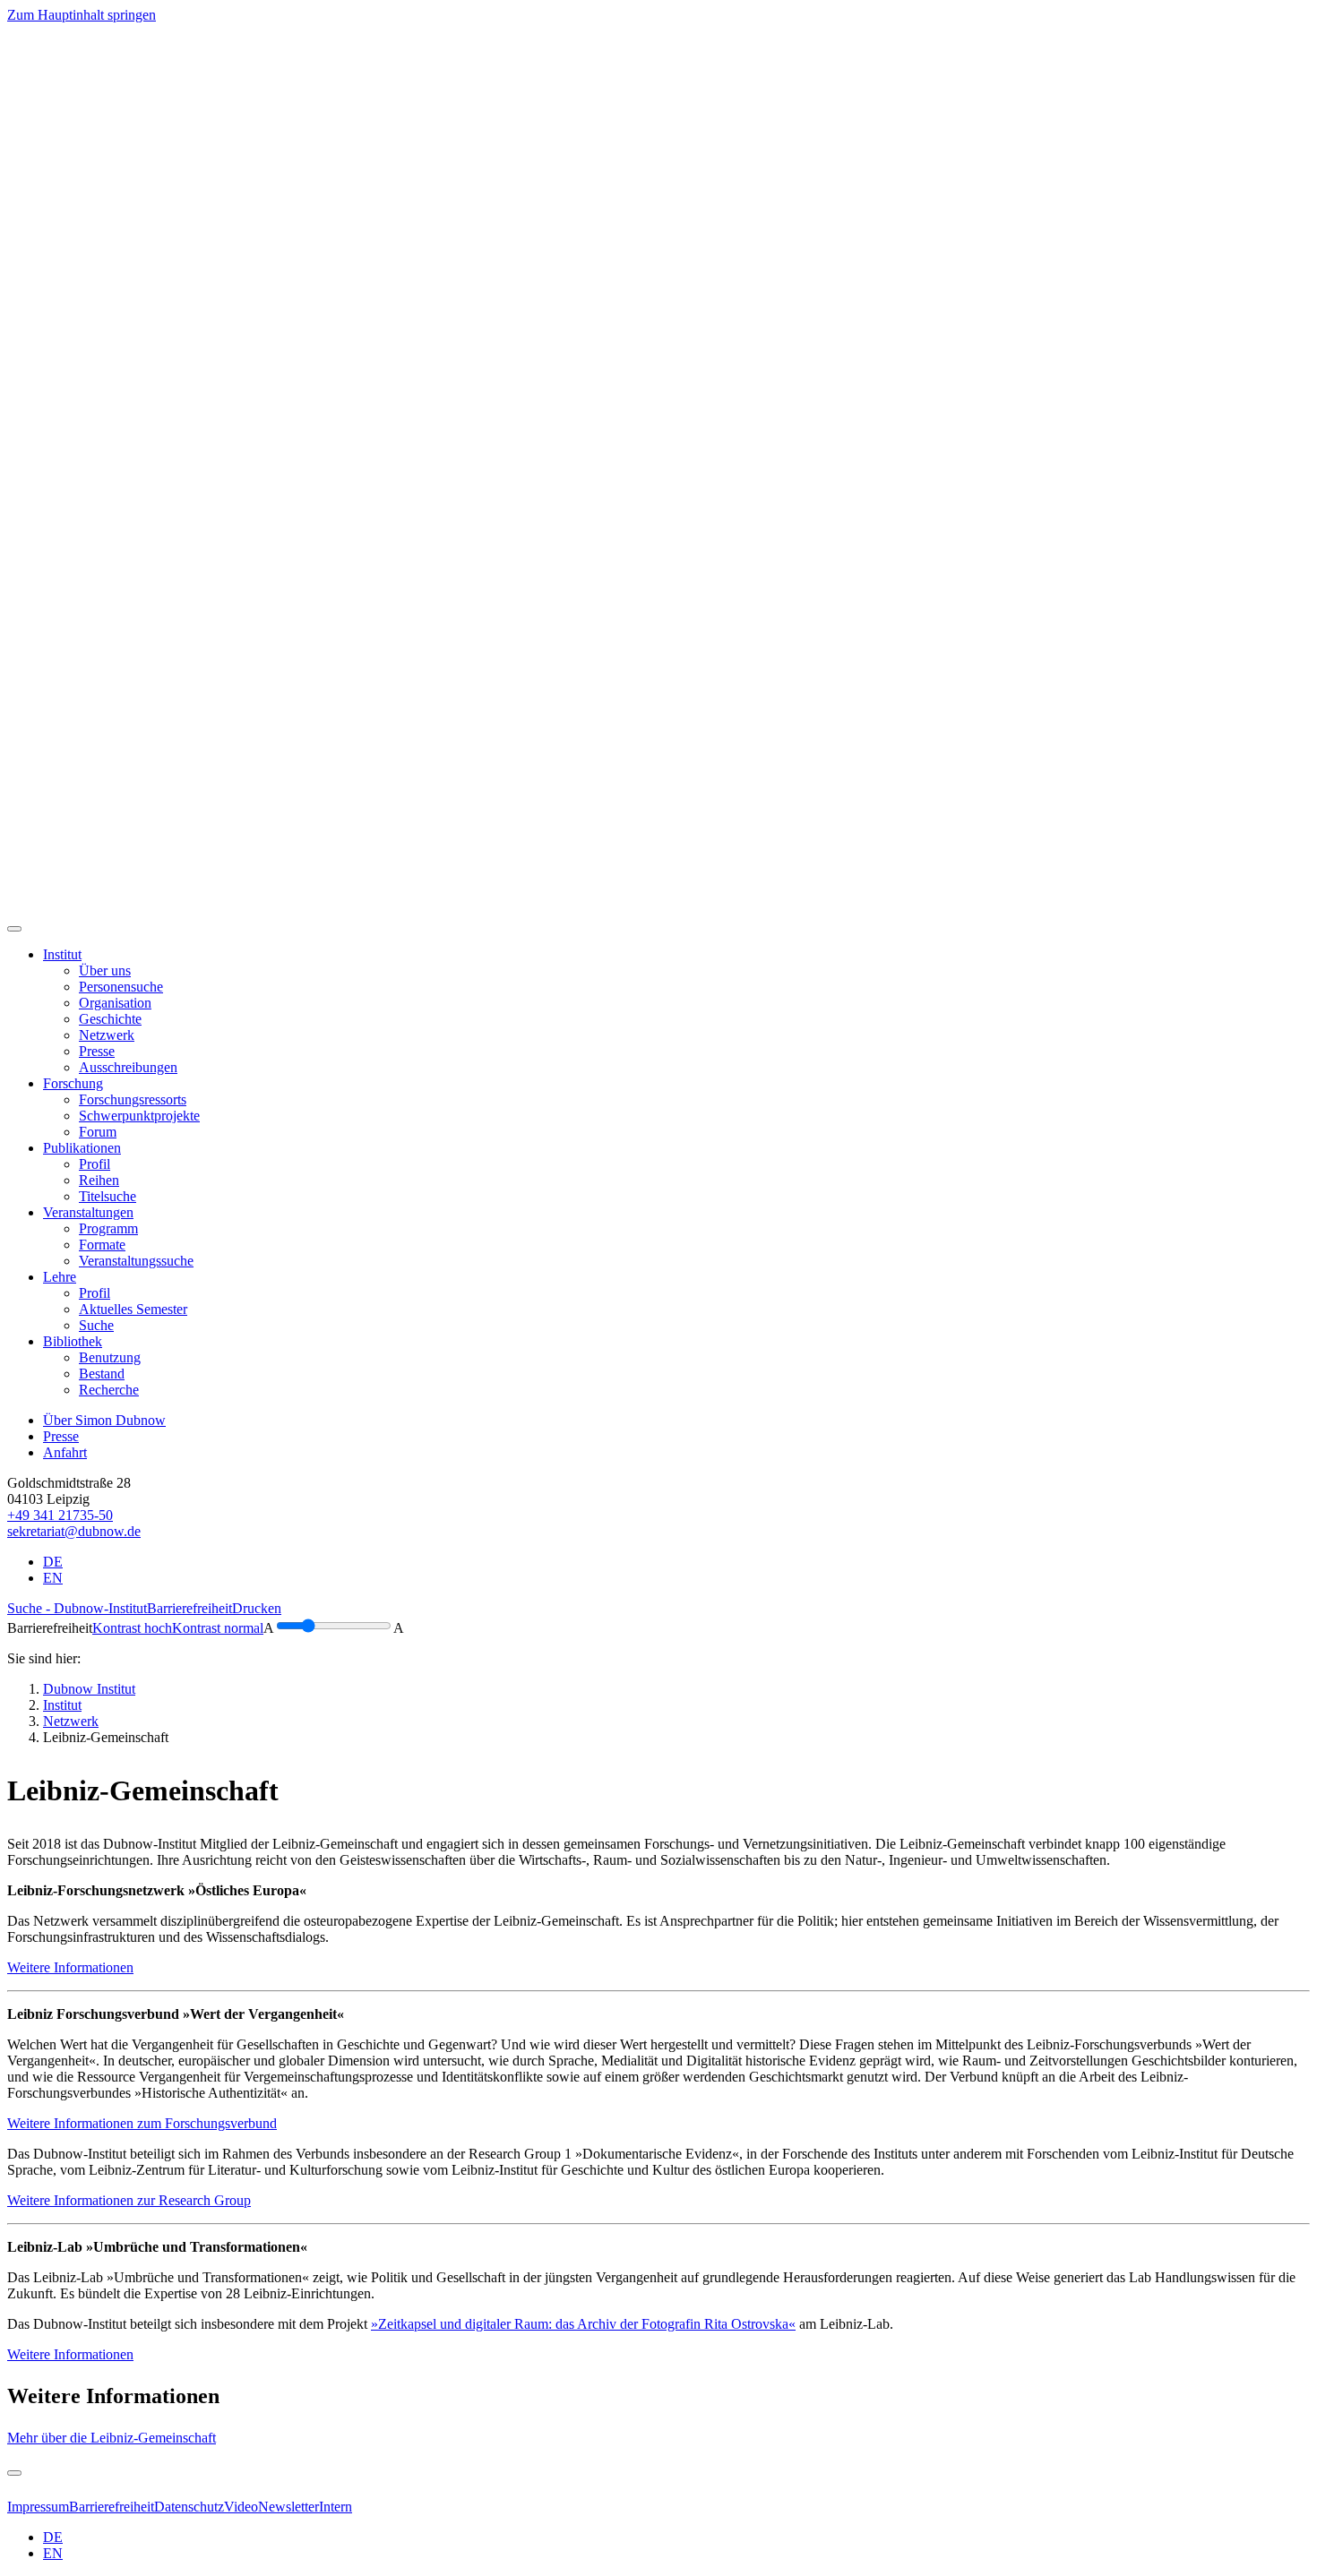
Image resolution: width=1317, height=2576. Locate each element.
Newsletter (288, 2507)
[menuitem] (105, 970)
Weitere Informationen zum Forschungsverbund (142, 2123)
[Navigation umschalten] (14, 929)
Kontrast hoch (132, 1628)
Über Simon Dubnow (104, 1420)
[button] (62, 954)
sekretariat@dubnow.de (74, 1531)
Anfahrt (65, 1452)
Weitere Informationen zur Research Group (129, 2200)
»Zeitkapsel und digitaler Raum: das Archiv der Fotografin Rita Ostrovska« (583, 2324)
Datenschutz (189, 2507)
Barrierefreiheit (189, 1608)
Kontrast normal (218, 1628)
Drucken (257, 1608)
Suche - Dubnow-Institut (77, 1608)
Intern (336, 2507)
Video (241, 2507)
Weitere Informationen (70, 1967)
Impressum (38, 2507)
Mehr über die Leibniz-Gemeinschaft (112, 2438)
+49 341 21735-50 (60, 1515)
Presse (61, 1436)
